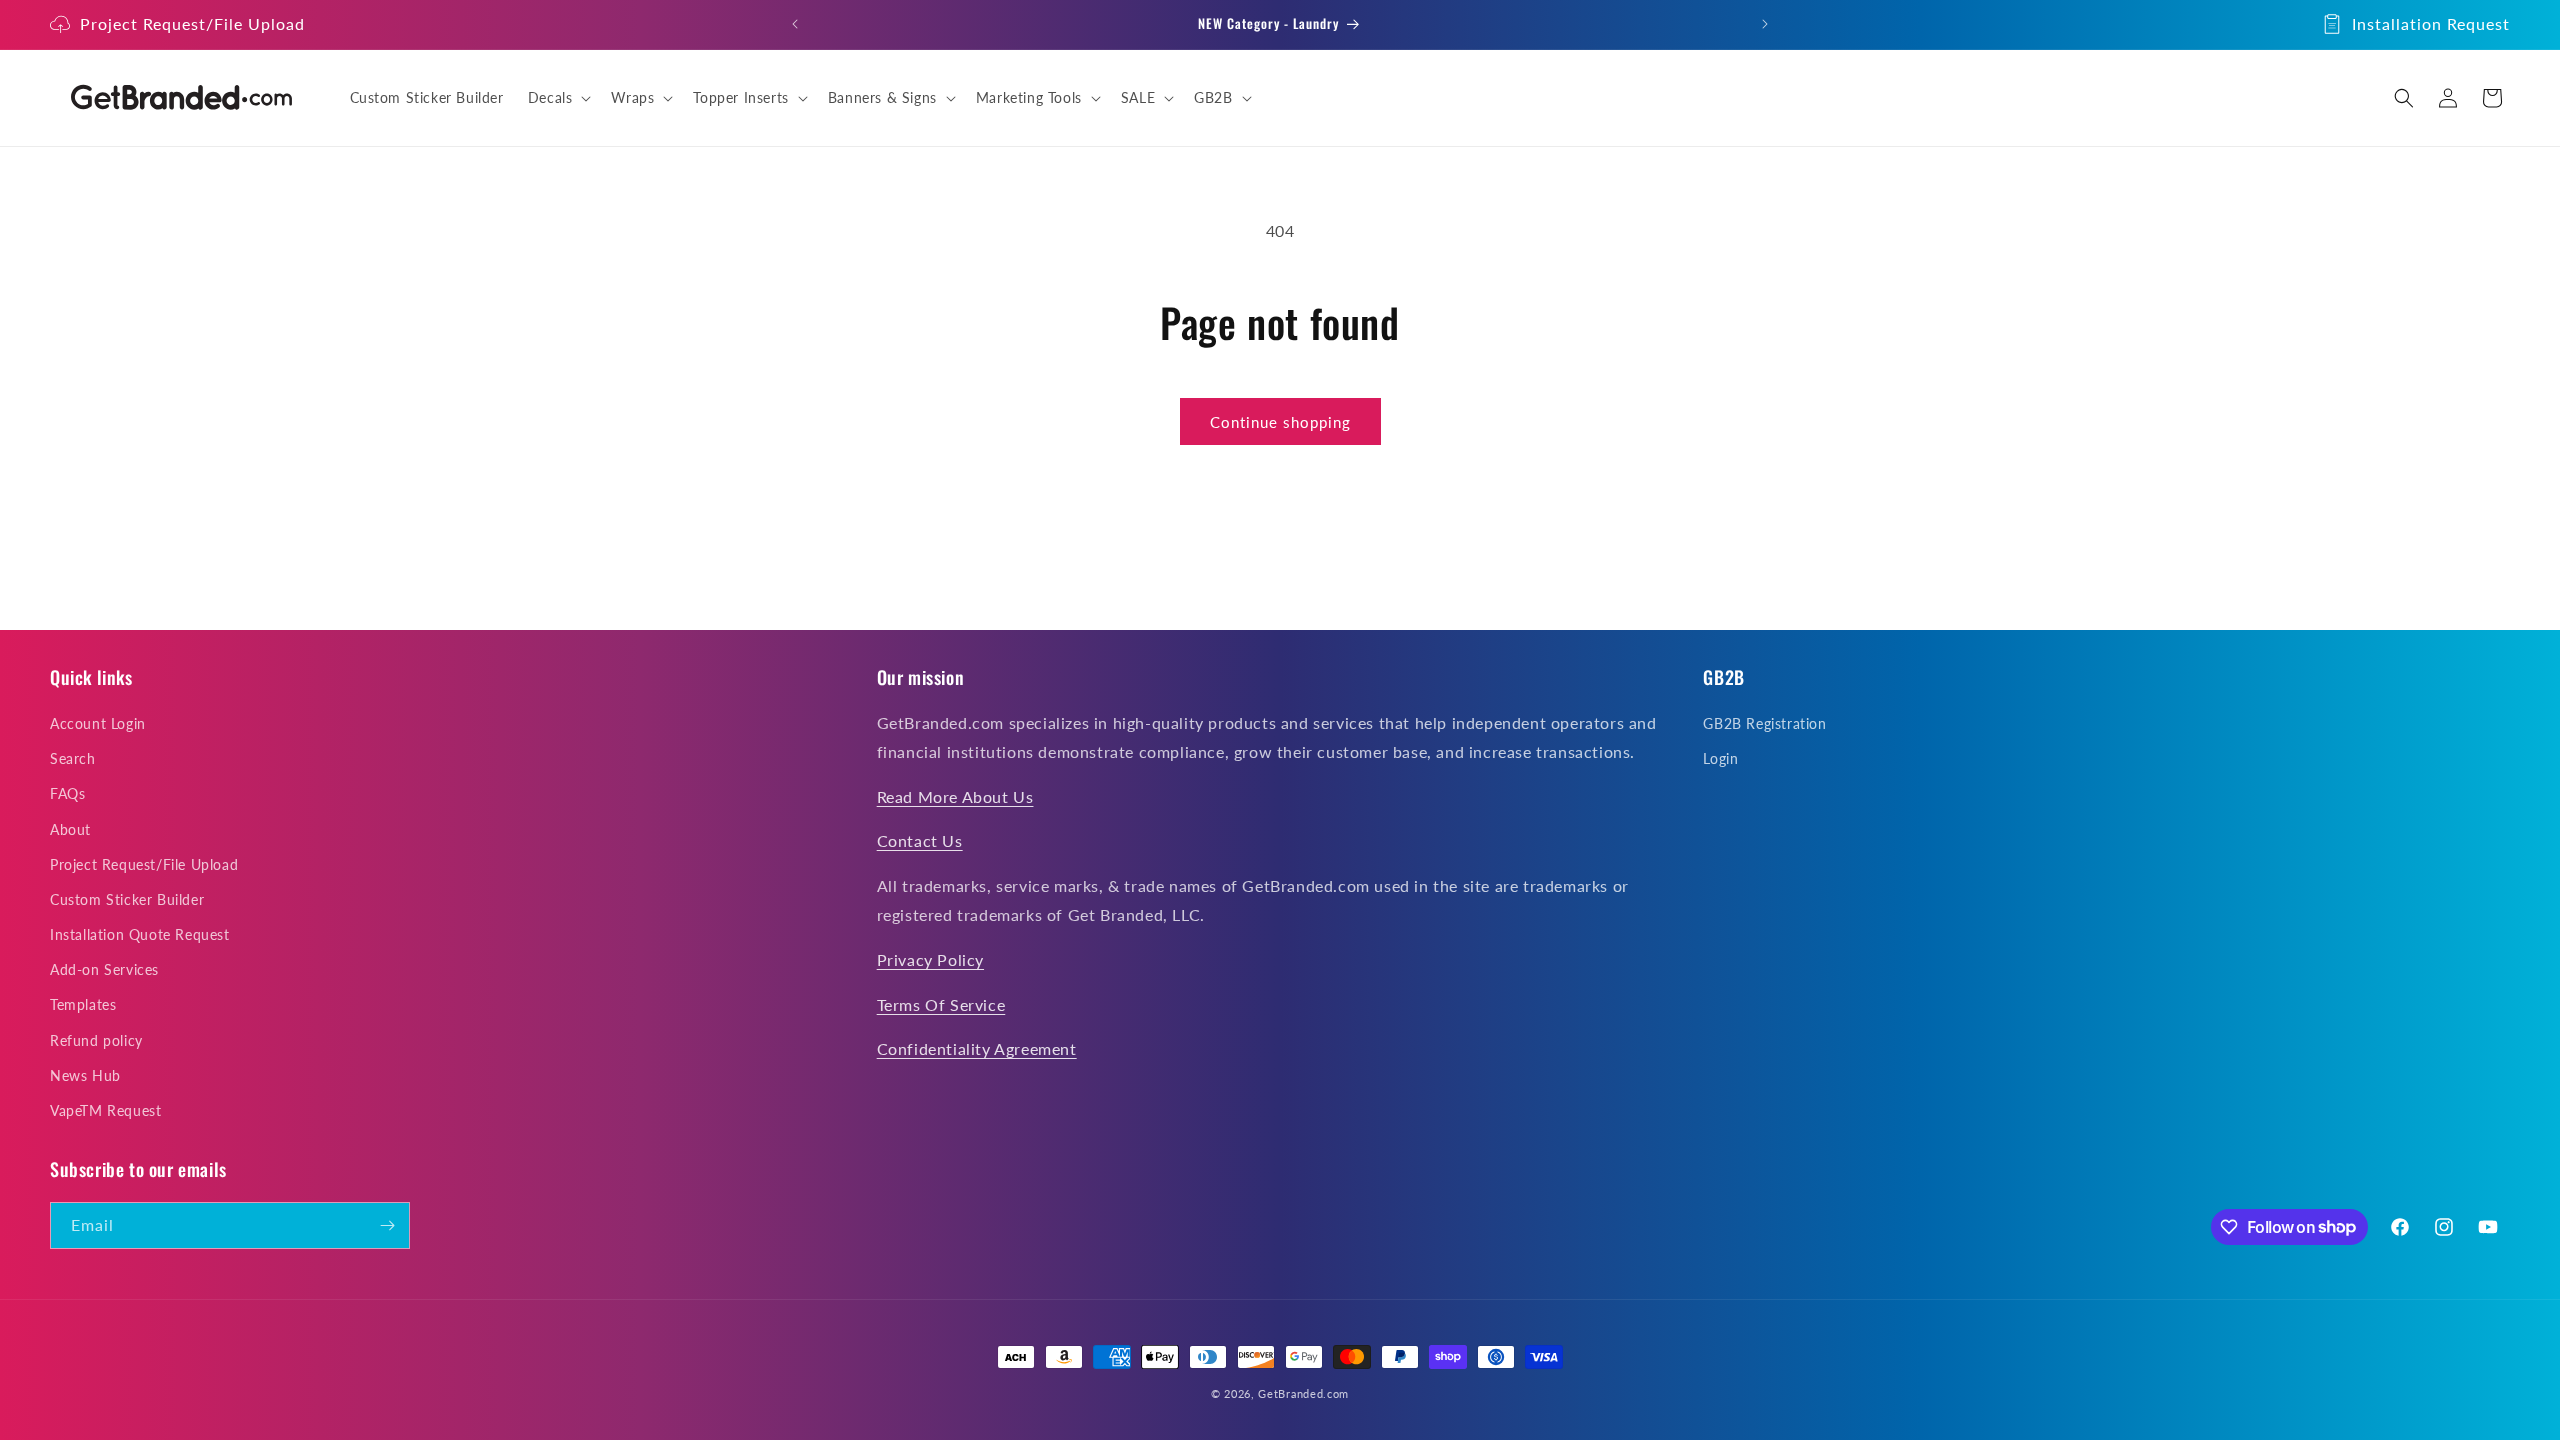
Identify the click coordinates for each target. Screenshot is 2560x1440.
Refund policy (96, 1040)
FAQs (67, 793)
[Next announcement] (1765, 24)
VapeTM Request (105, 1110)
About (70, 829)
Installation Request (2431, 23)
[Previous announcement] (795, 24)
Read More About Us (955, 796)
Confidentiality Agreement (977, 1048)
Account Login (98, 723)
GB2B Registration (1764, 723)
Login (1720, 758)
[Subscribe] (387, 1225)
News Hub (85, 1075)
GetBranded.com (1303, 1393)
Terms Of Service (941, 1004)
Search (73, 758)
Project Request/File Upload (192, 23)
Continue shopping (1280, 422)
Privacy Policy (930, 959)
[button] (558, 98)
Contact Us (920, 840)
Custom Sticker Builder (127, 899)
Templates (83, 1004)
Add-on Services (104, 969)
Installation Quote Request (140, 934)
